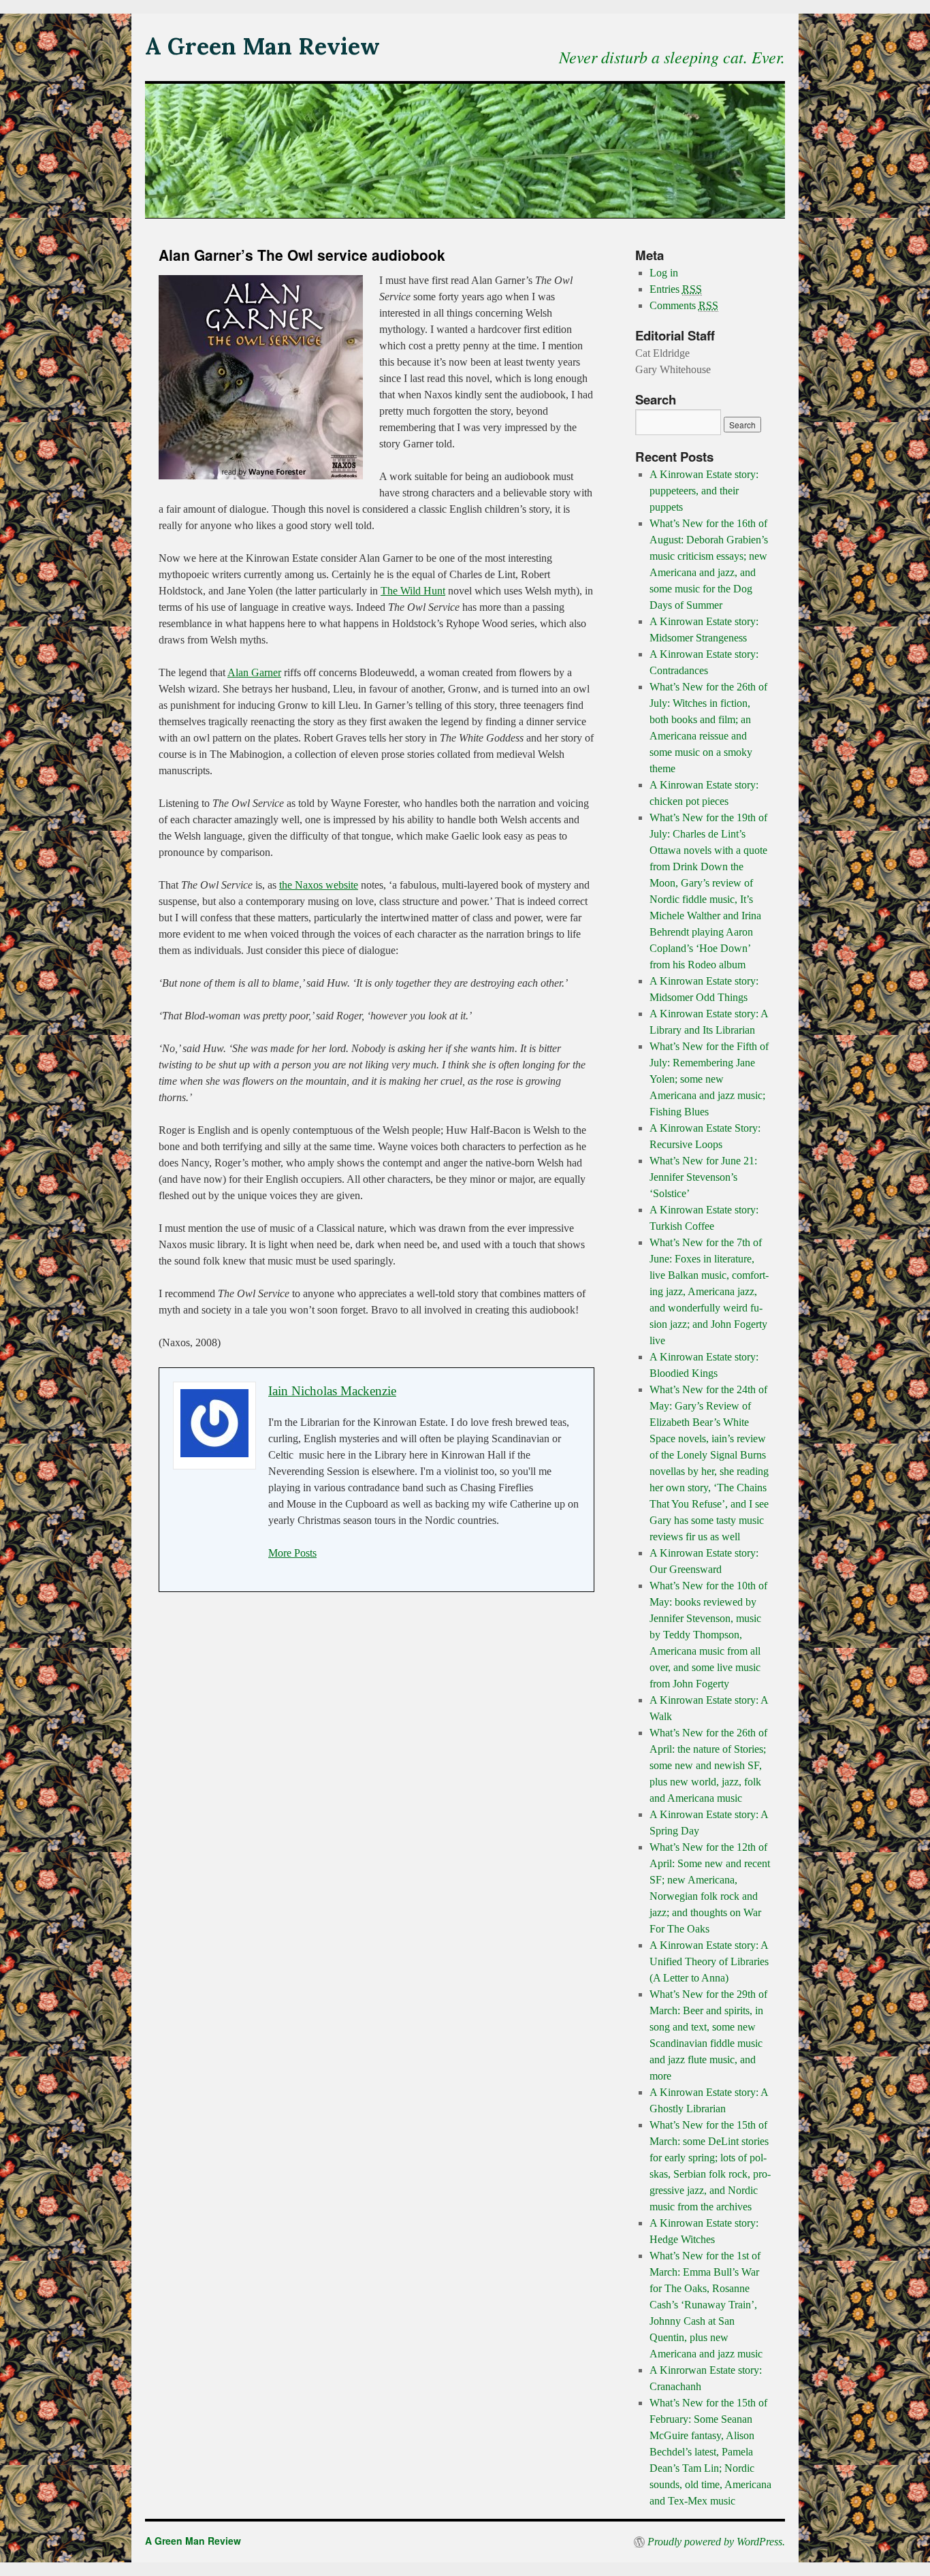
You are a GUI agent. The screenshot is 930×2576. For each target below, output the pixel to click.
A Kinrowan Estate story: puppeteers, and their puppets (704, 491)
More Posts (292, 1553)
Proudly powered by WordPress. (716, 2542)
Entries (676, 289)
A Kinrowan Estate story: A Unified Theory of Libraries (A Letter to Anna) (709, 1961)
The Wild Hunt (413, 591)
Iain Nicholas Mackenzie (332, 1391)
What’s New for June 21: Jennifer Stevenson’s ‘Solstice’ (703, 1177)
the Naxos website (319, 885)
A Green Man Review (262, 46)
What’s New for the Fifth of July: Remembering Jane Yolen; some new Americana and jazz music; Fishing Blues (709, 1079)
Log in (664, 273)
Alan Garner (254, 672)
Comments (684, 305)
